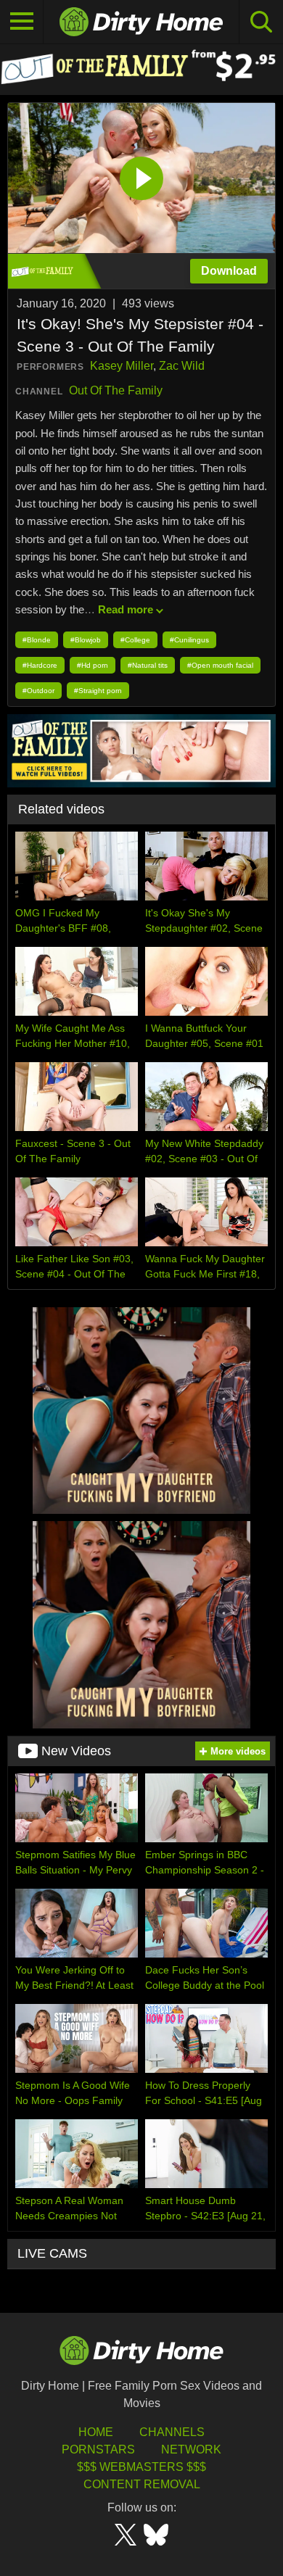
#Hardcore (40, 665)
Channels (172, 2432)
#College (135, 640)
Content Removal (142, 2484)
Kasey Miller (122, 366)
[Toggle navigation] (22, 22)
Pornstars (98, 2449)
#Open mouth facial (220, 665)
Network (191, 2449)
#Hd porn (93, 665)
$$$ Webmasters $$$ (141, 2467)
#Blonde (37, 640)
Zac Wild (182, 366)
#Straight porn (98, 691)
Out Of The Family (116, 390)
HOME (96, 2432)
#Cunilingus (189, 640)
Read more (126, 609)
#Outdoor (38, 691)
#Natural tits (148, 665)
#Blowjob (86, 640)
